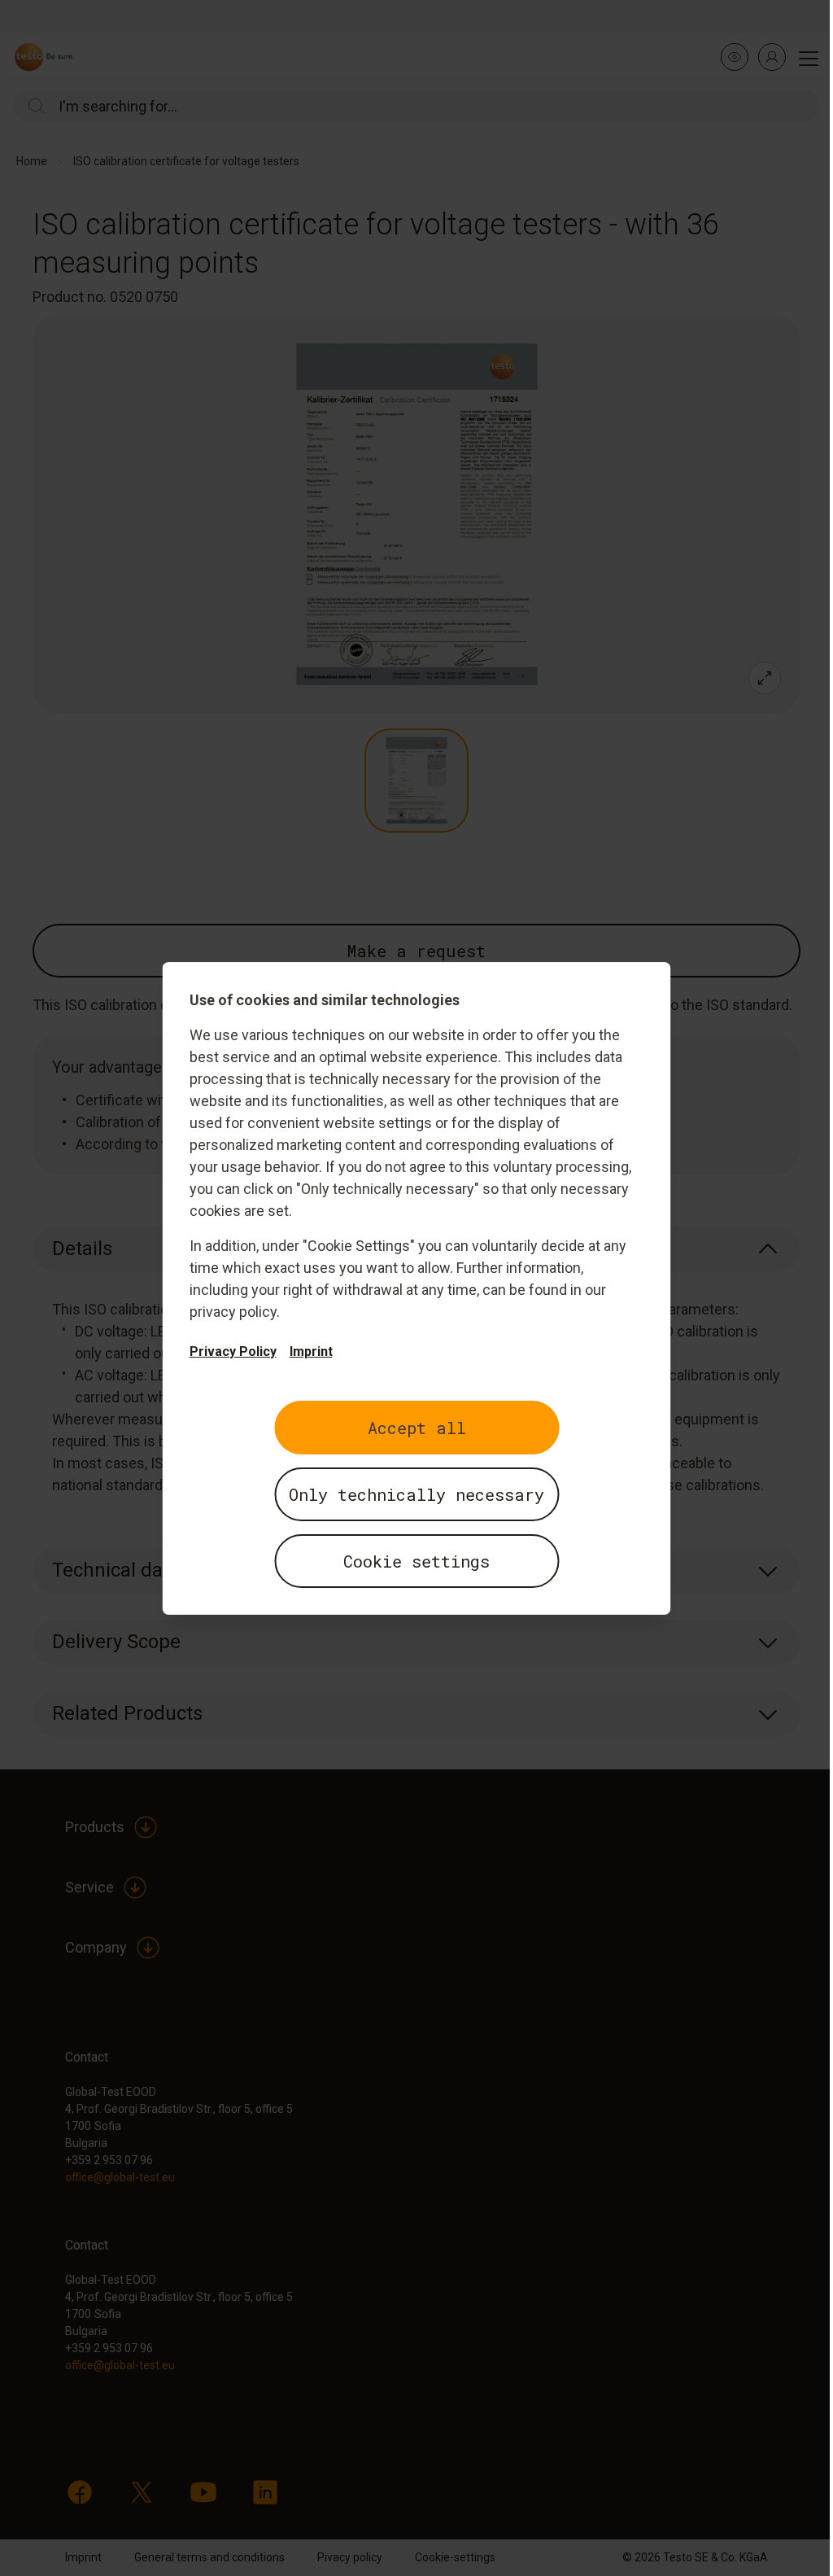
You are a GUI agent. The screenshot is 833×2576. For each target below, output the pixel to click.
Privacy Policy (233, 1351)
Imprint (311, 1351)
